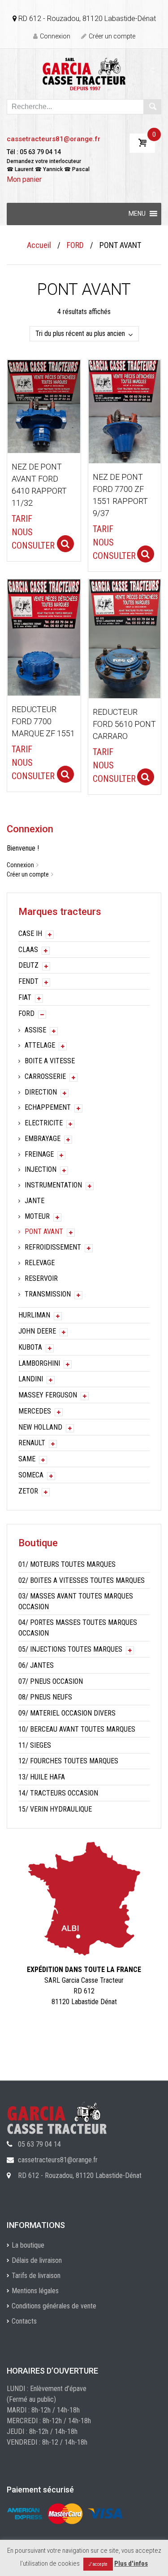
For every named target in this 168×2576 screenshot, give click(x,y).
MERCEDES (35, 1411)
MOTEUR (37, 1216)
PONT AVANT (44, 1231)
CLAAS (28, 950)
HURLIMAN (34, 1315)
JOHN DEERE (37, 1331)
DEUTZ (28, 965)
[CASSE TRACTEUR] (84, 73)
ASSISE (35, 1030)
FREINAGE (39, 1154)
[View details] (44, 406)
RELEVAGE (40, 1263)
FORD (75, 245)
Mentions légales (35, 2291)
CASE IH (30, 933)
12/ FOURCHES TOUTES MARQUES (68, 1761)
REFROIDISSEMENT (53, 1247)
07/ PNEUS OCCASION (51, 1681)
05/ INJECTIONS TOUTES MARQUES (70, 1649)
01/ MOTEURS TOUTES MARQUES (67, 1564)
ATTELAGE (40, 1045)
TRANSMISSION (48, 1294)
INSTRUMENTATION (53, 1185)
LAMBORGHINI (39, 1363)
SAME (27, 1459)
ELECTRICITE (44, 1123)
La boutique (28, 2245)
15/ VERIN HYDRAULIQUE (55, 1809)
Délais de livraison (37, 2260)
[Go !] (152, 107)
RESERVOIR (41, 1278)
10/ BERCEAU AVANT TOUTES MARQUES (77, 1729)
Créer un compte (112, 36)
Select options (65, 544)
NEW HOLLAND (40, 1427)
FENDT (28, 981)
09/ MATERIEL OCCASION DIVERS (67, 1713)
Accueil (39, 245)
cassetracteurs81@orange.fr (54, 139)
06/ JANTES (36, 1665)
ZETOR (28, 1491)
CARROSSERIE (45, 1076)
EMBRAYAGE (43, 1139)
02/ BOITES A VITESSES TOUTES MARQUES (82, 1580)
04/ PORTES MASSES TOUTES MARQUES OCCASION (78, 1628)
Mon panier (24, 179)
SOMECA (31, 1475)
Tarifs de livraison (36, 2276)
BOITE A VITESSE (50, 1061)
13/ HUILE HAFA (42, 1777)
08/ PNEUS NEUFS (45, 1697)
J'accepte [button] (98, 2564)
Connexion (55, 36)
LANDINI (31, 1379)
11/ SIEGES (35, 1745)
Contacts (24, 2321)
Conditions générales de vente (54, 2306)
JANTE (34, 1201)
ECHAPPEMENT (48, 1107)
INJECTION (41, 1169)
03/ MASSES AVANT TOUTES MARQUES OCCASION (76, 1601)
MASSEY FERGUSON (48, 1395)
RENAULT (32, 1443)
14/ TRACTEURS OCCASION (58, 1793)
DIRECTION (41, 1092)
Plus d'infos (131, 2563)
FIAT (25, 997)
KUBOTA (30, 1347)
